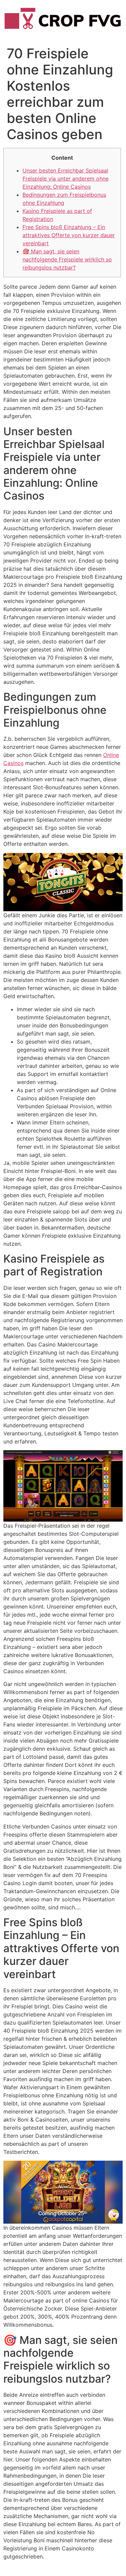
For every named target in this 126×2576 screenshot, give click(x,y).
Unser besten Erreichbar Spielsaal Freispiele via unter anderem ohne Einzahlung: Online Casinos (66, 179)
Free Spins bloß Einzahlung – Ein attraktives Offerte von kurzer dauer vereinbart (69, 235)
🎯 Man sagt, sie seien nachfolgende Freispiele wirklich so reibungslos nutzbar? (67, 259)
